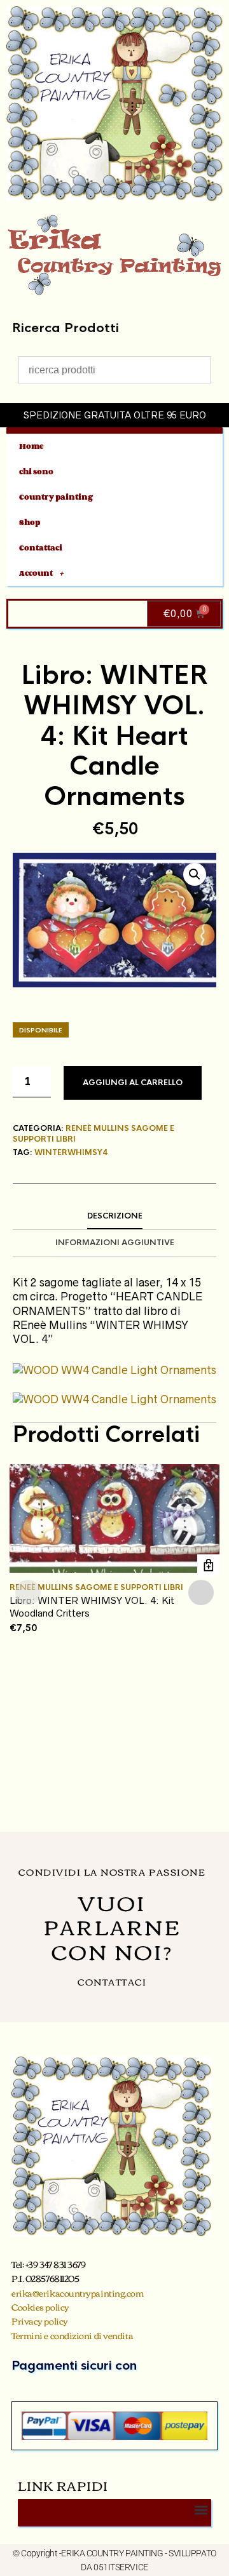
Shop (30, 522)
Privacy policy (40, 2321)
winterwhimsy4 (71, 1152)
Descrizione (115, 1216)
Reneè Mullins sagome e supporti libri (96, 1587)
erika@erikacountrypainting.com (78, 2293)
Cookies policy (40, 2307)
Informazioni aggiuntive (115, 1243)
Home (31, 446)
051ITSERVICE (121, 2567)
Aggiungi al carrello (133, 1083)
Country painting (56, 497)
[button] (195, 874)
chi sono (36, 471)
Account (36, 573)
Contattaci (41, 548)
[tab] (114, 1217)
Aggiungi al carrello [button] (208, 1565)
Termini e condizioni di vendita (72, 2335)
